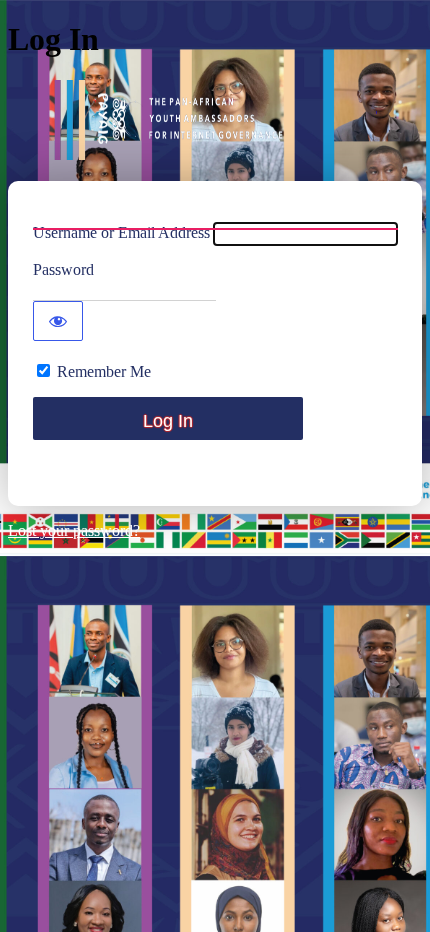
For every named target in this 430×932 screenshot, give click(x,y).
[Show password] (58, 321)
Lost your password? (74, 530)
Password (63, 269)
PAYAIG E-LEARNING (215, 120)
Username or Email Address (121, 232)
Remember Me (104, 371)
